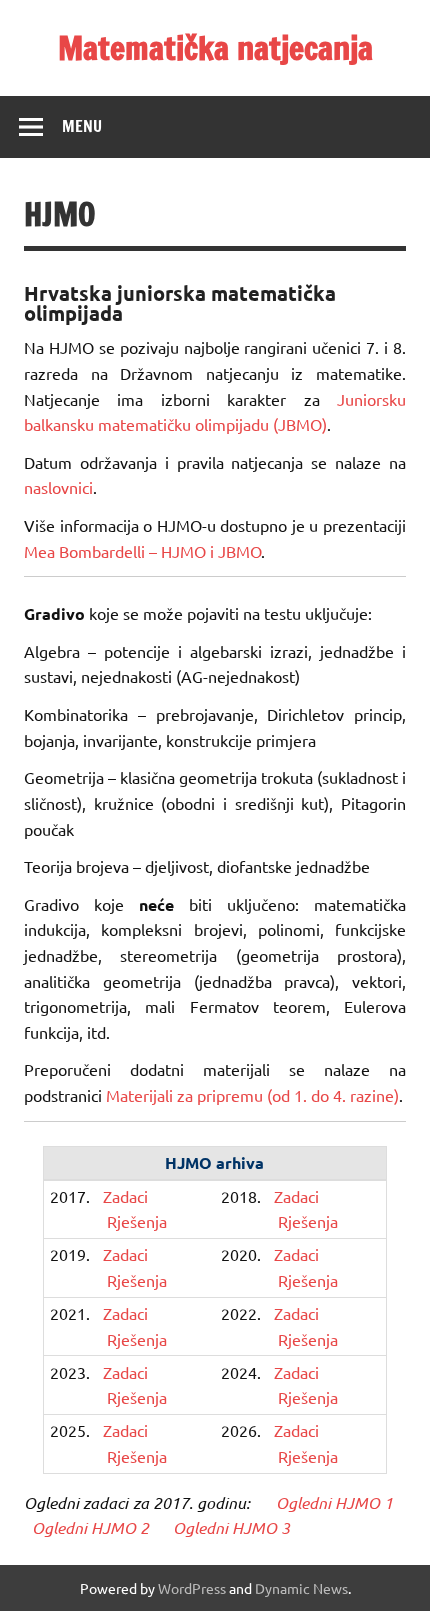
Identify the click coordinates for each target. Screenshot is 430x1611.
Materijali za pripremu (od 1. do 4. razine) (252, 1095)
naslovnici (58, 487)
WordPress (192, 1588)
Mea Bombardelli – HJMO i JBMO (142, 551)
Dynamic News (301, 1588)
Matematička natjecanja (215, 48)
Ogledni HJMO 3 (231, 1527)
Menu (82, 126)
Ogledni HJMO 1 (335, 1502)
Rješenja (137, 1221)
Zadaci (125, 1196)
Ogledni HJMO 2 (90, 1527)
